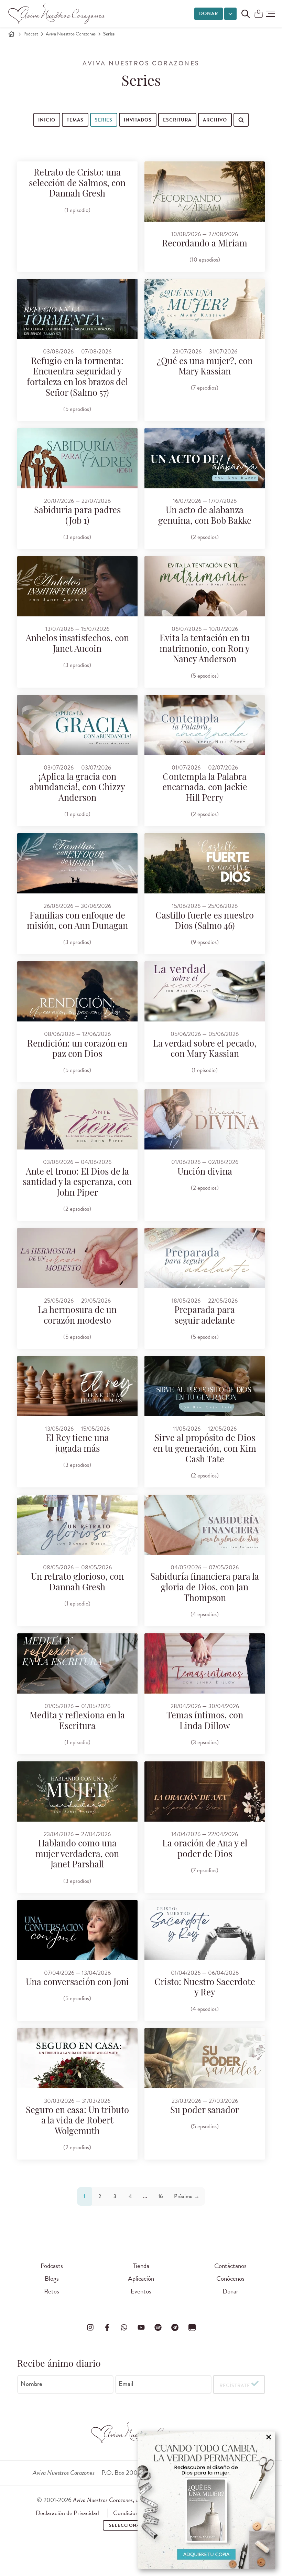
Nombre (31, 2384)
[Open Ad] (206, 2500)
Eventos (141, 2291)
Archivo (215, 120)
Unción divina (205, 1172)
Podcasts (52, 2266)
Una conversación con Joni (77, 1983)
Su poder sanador (205, 2111)
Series (104, 120)
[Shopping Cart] (259, 14)
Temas (75, 120)
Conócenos (230, 2278)
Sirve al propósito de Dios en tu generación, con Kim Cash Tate (205, 1449)
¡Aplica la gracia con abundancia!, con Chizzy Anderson (77, 788)
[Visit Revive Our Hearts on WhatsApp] (124, 2328)
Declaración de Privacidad (67, 2513)
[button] (270, 14)
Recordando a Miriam (205, 244)
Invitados (138, 120)
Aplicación (141, 2278)
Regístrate (235, 2386)
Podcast (31, 34)
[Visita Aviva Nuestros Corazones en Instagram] (90, 2328)
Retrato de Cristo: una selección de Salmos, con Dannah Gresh (77, 184)
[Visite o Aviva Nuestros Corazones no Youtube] (141, 2328)
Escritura (177, 120)
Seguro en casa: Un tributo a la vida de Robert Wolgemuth (77, 2121)
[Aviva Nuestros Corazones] (57, 14)
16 (161, 2196)
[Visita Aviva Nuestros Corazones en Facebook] (107, 2328)
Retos (52, 2291)
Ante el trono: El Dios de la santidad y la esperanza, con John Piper (77, 1183)
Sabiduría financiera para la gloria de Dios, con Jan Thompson (205, 1588)
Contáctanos (230, 2266)
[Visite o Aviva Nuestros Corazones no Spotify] (158, 2328)
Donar (209, 14)
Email (126, 2384)
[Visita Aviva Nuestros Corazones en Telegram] (175, 2328)
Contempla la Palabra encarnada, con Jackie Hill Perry (205, 788)
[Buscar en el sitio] (246, 14)
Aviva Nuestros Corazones (71, 34)
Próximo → (187, 2196)
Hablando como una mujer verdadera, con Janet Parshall (77, 1855)
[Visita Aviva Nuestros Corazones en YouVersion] (192, 2328)
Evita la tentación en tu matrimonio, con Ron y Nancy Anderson (205, 649)
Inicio (47, 120)
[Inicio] (11, 34)
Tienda (141, 2266)
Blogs (52, 2278)
